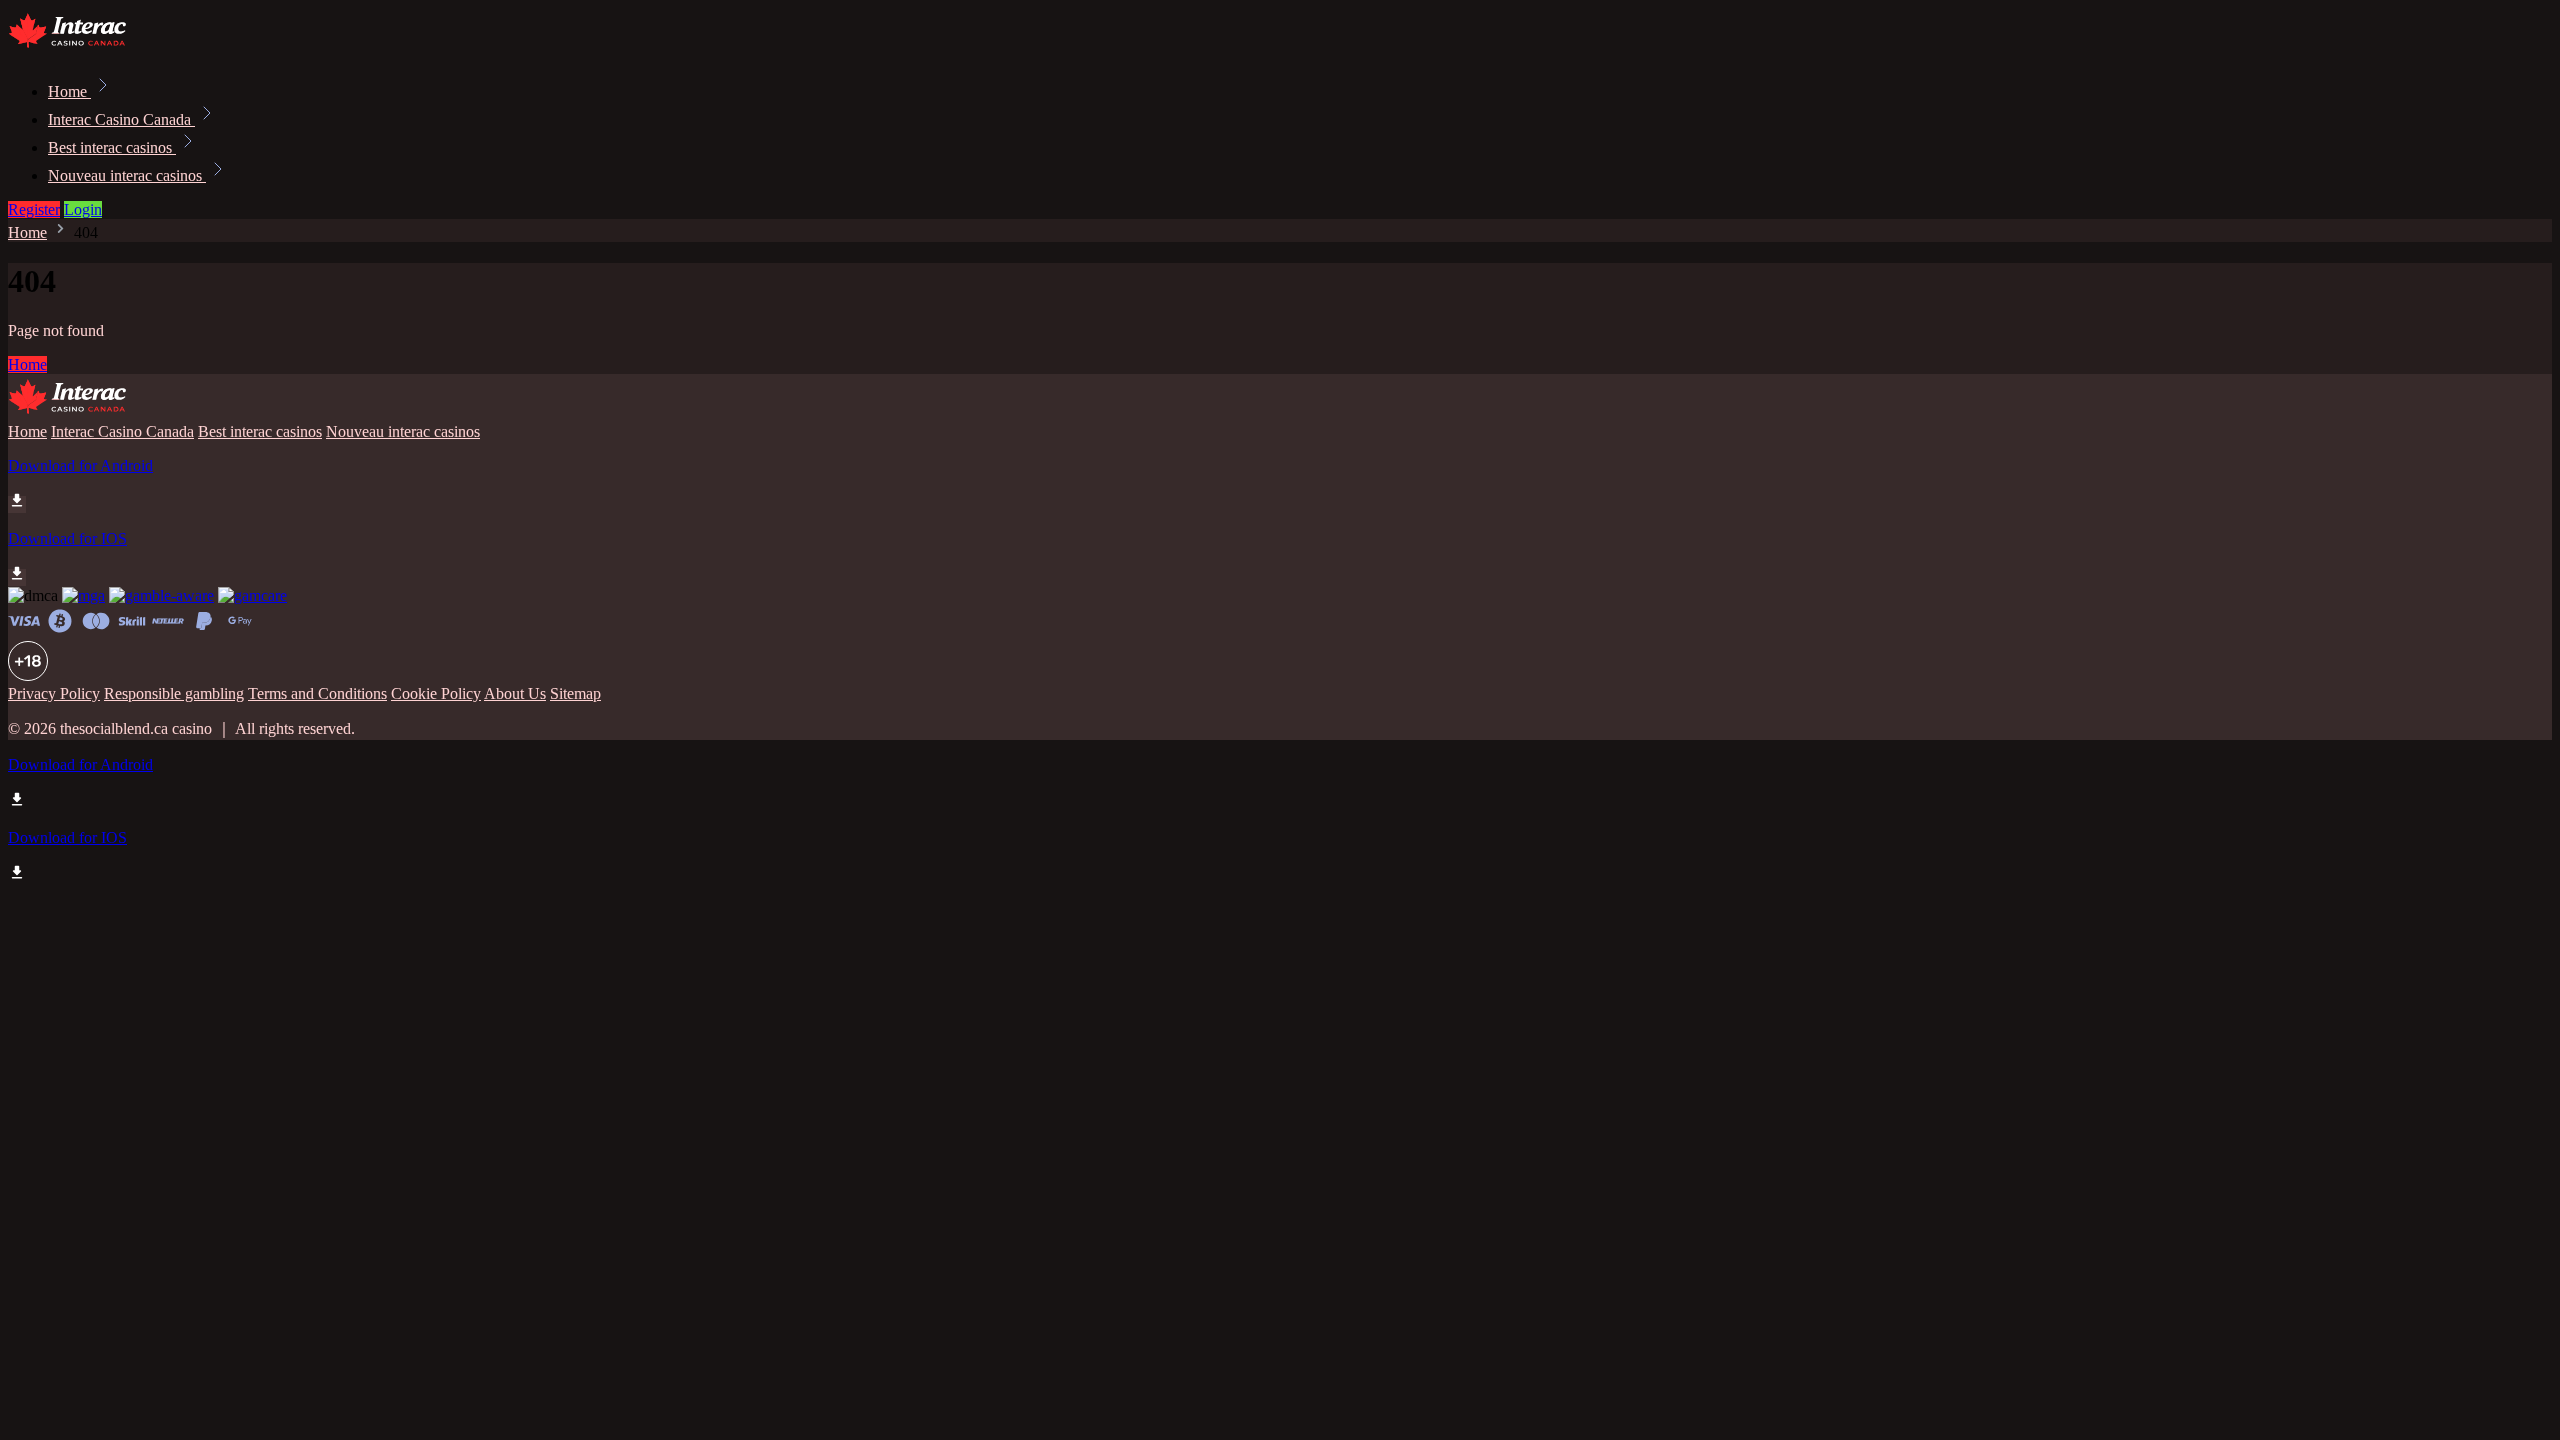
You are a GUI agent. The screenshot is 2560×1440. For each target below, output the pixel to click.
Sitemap (575, 693)
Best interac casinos (112, 147)
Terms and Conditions (317, 693)
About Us (515, 693)
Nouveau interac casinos (127, 175)
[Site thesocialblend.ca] (76, 47)
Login (83, 209)
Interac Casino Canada (121, 119)
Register (34, 209)
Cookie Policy (436, 693)
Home (69, 91)
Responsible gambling (174, 693)
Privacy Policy (54, 693)
